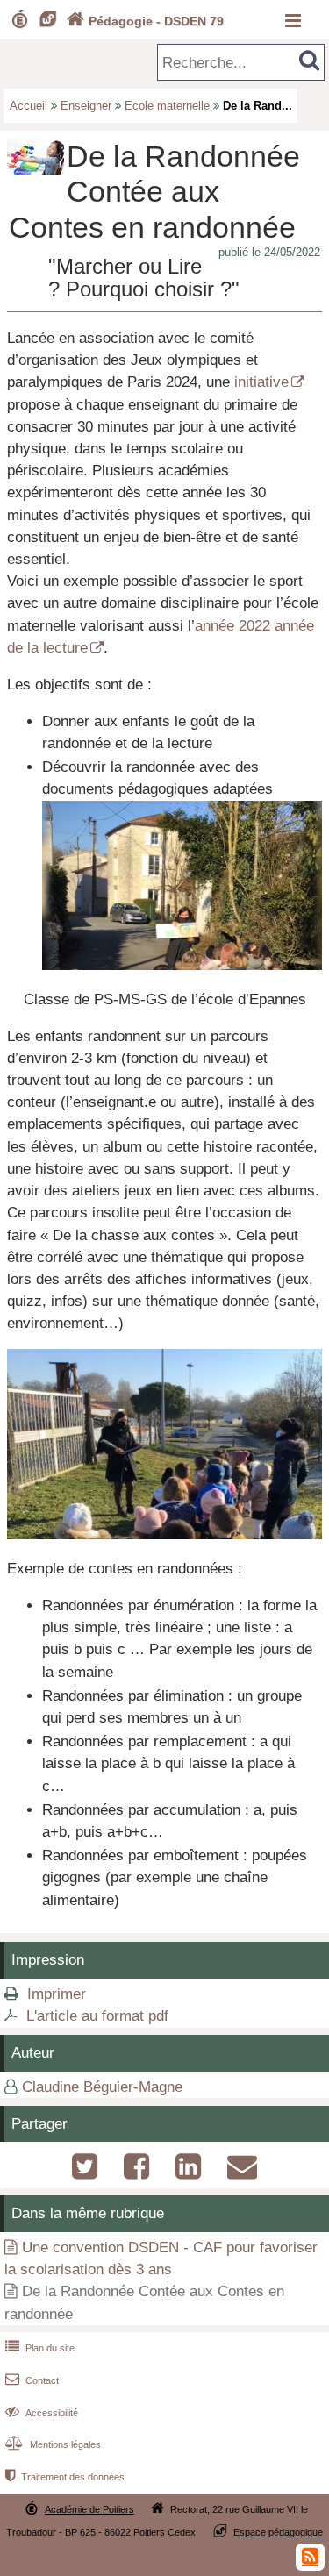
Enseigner (86, 106)
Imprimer (57, 1994)
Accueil (29, 106)
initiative (261, 382)
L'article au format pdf (97, 2016)
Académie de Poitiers (89, 2509)
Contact (32, 2380)
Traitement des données (65, 2477)
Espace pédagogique (278, 2532)
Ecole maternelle (167, 106)
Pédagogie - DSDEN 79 (145, 21)
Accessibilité (42, 2413)
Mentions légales (53, 2444)
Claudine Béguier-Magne (102, 2087)
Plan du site (40, 2348)
